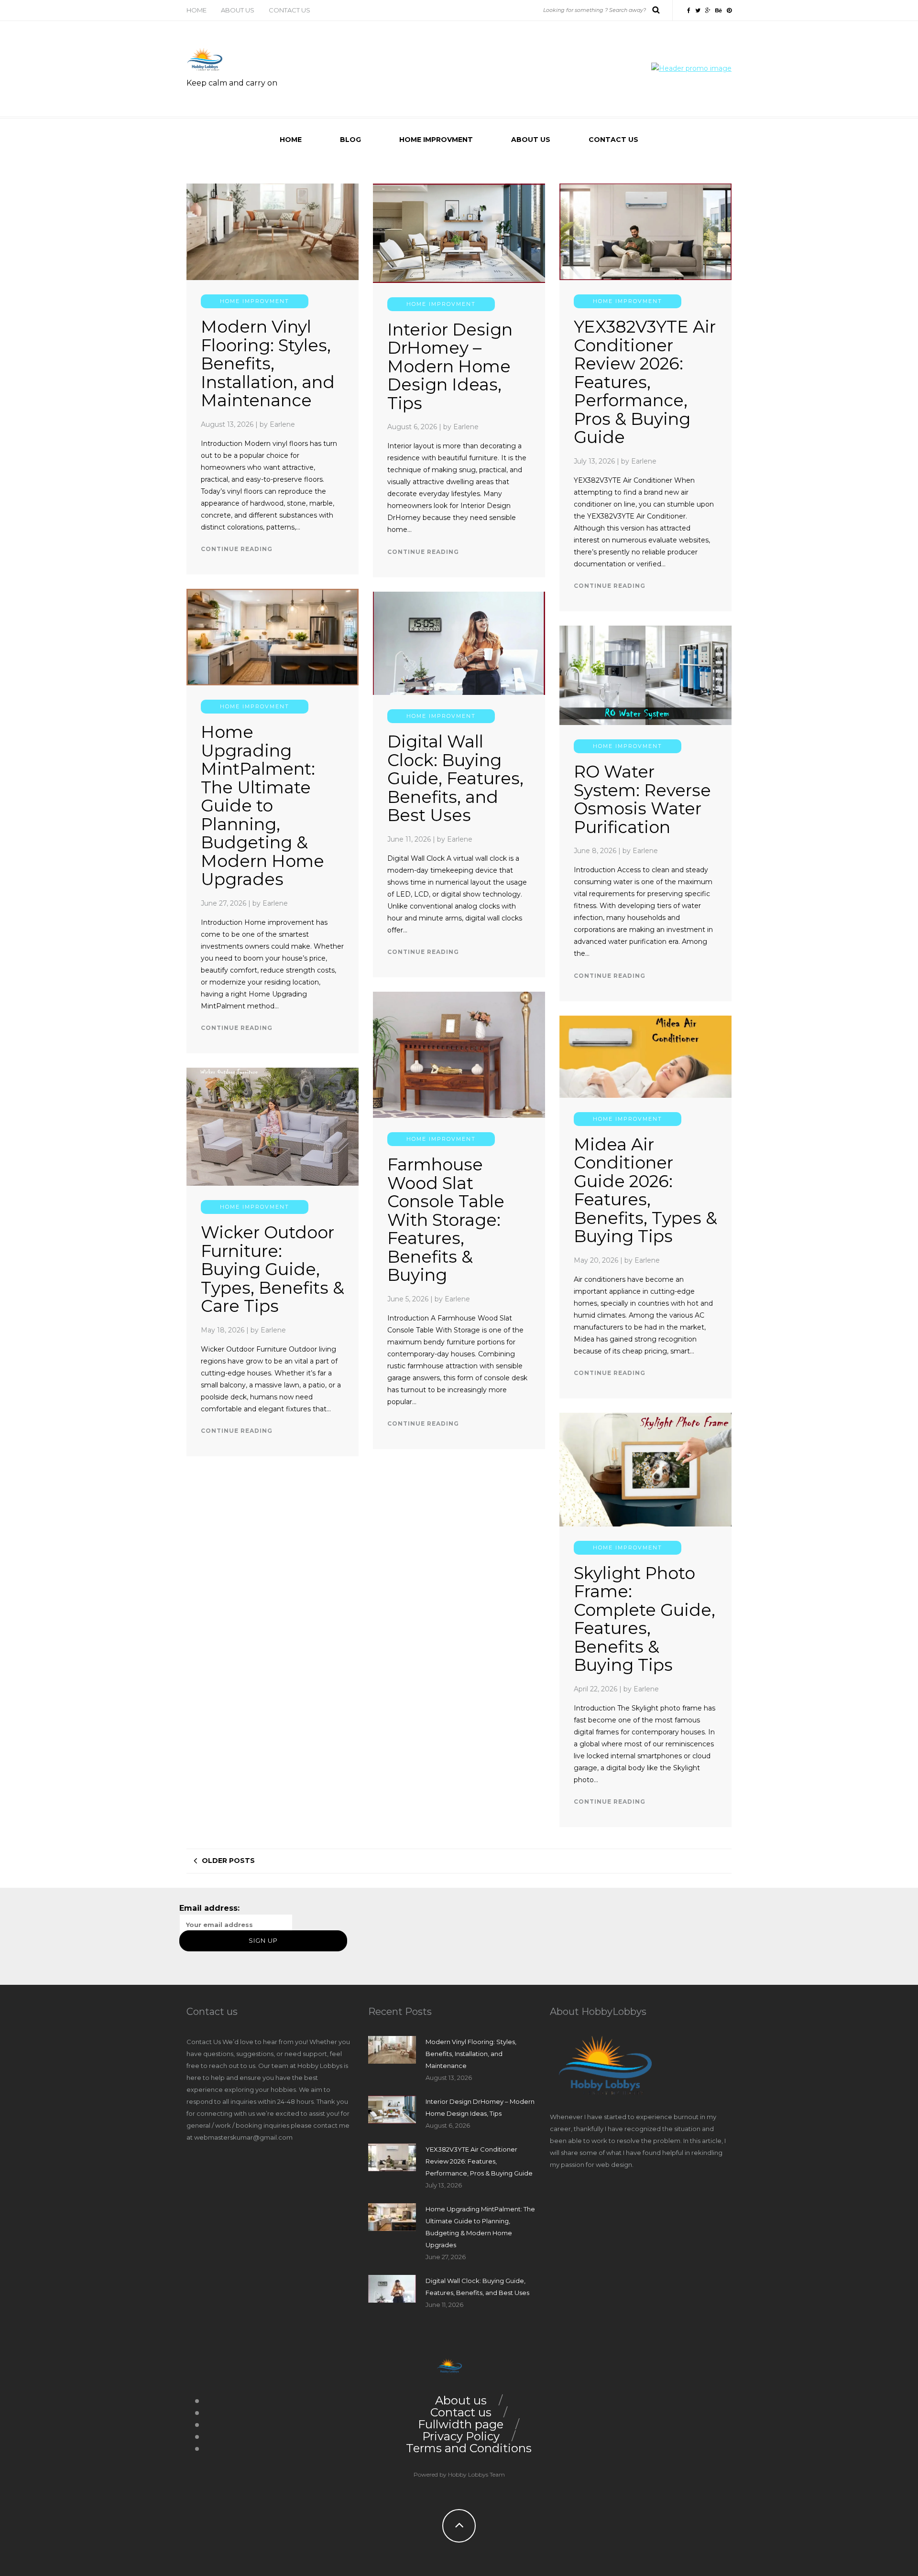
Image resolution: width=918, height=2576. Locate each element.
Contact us (290, 10)
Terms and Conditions (469, 2448)
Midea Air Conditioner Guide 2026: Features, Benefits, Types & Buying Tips (645, 1191)
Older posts (228, 1861)
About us (238, 10)
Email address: (209, 1908)
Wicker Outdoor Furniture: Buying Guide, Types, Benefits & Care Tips (273, 1269)
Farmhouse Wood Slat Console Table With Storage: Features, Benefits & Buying (446, 1220)
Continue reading (237, 549)
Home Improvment (436, 140)
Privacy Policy (461, 2436)
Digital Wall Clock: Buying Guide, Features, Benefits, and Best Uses (455, 778)
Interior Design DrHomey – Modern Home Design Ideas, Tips (450, 366)
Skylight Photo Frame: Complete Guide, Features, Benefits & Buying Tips (645, 1619)
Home (197, 10)
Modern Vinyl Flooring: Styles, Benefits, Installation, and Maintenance (268, 363)
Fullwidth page (461, 2424)
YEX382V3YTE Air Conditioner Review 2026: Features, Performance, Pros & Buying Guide (645, 382)
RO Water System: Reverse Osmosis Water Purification (642, 799)
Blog (350, 140)
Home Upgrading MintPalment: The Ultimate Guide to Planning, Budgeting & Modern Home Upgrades (262, 806)
